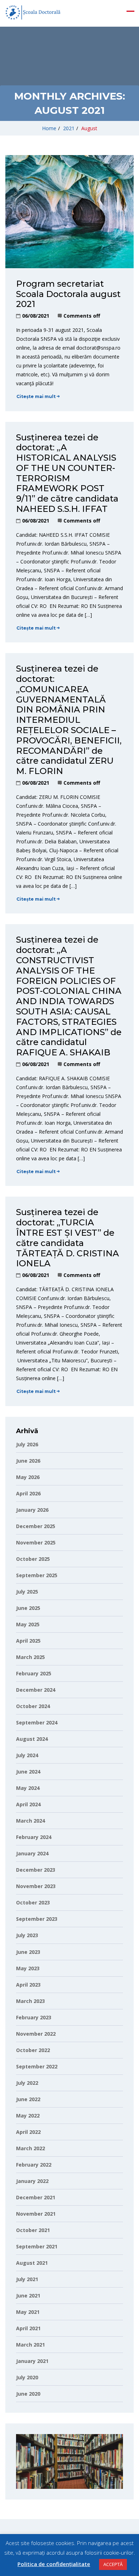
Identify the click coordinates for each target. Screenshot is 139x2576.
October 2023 (33, 1902)
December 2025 (36, 1526)
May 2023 (28, 1968)
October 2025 (33, 1559)
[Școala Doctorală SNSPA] (33, 12)
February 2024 (34, 1837)
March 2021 (30, 2345)
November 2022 (36, 2034)
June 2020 (28, 2394)
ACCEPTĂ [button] (113, 2564)
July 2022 (27, 2083)
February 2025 (34, 1673)
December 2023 (36, 1870)
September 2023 (37, 1919)
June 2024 (28, 1772)
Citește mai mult (36, 396)
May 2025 (28, 1624)
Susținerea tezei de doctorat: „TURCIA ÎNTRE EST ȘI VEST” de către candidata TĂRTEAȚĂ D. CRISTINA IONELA (68, 1238)
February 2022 (34, 2165)
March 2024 (30, 1821)
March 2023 (30, 2001)
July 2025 (27, 1592)
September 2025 (37, 1575)
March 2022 (30, 2148)
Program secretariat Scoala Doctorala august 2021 (68, 294)
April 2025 (28, 1641)
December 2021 (36, 2197)
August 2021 (32, 2263)
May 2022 (28, 2116)
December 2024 (36, 1690)
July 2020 (27, 2377)
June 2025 (28, 1608)
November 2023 (36, 1886)
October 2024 (33, 1706)
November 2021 (36, 2214)
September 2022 (37, 2066)
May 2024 (28, 1788)
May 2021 (28, 2312)
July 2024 (27, 1755)
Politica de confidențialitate (54, 2564)
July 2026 (27, 1444)
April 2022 (28, 2132)
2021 (69, 128)
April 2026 (28, 1493)
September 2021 (37, 2246)
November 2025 (36, 1543)
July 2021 (27, 2279)
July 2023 (27, 1935)
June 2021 (28, 2296)
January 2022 (32, 2181)
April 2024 (28, 1804)
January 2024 (32, 1853)
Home (49, 128)
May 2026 (28, 1477)
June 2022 (28, 2099)
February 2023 (34, 2017)
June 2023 (28, 1952)
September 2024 (37, 1722)
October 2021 (33, 2230)
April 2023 (28, 1985)
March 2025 (30, 1657)
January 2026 (32, 1510)
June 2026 (28, 1461)
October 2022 (33, 2050)
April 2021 (28, 2328)
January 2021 (32, 2361)
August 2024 (32, 1739)
